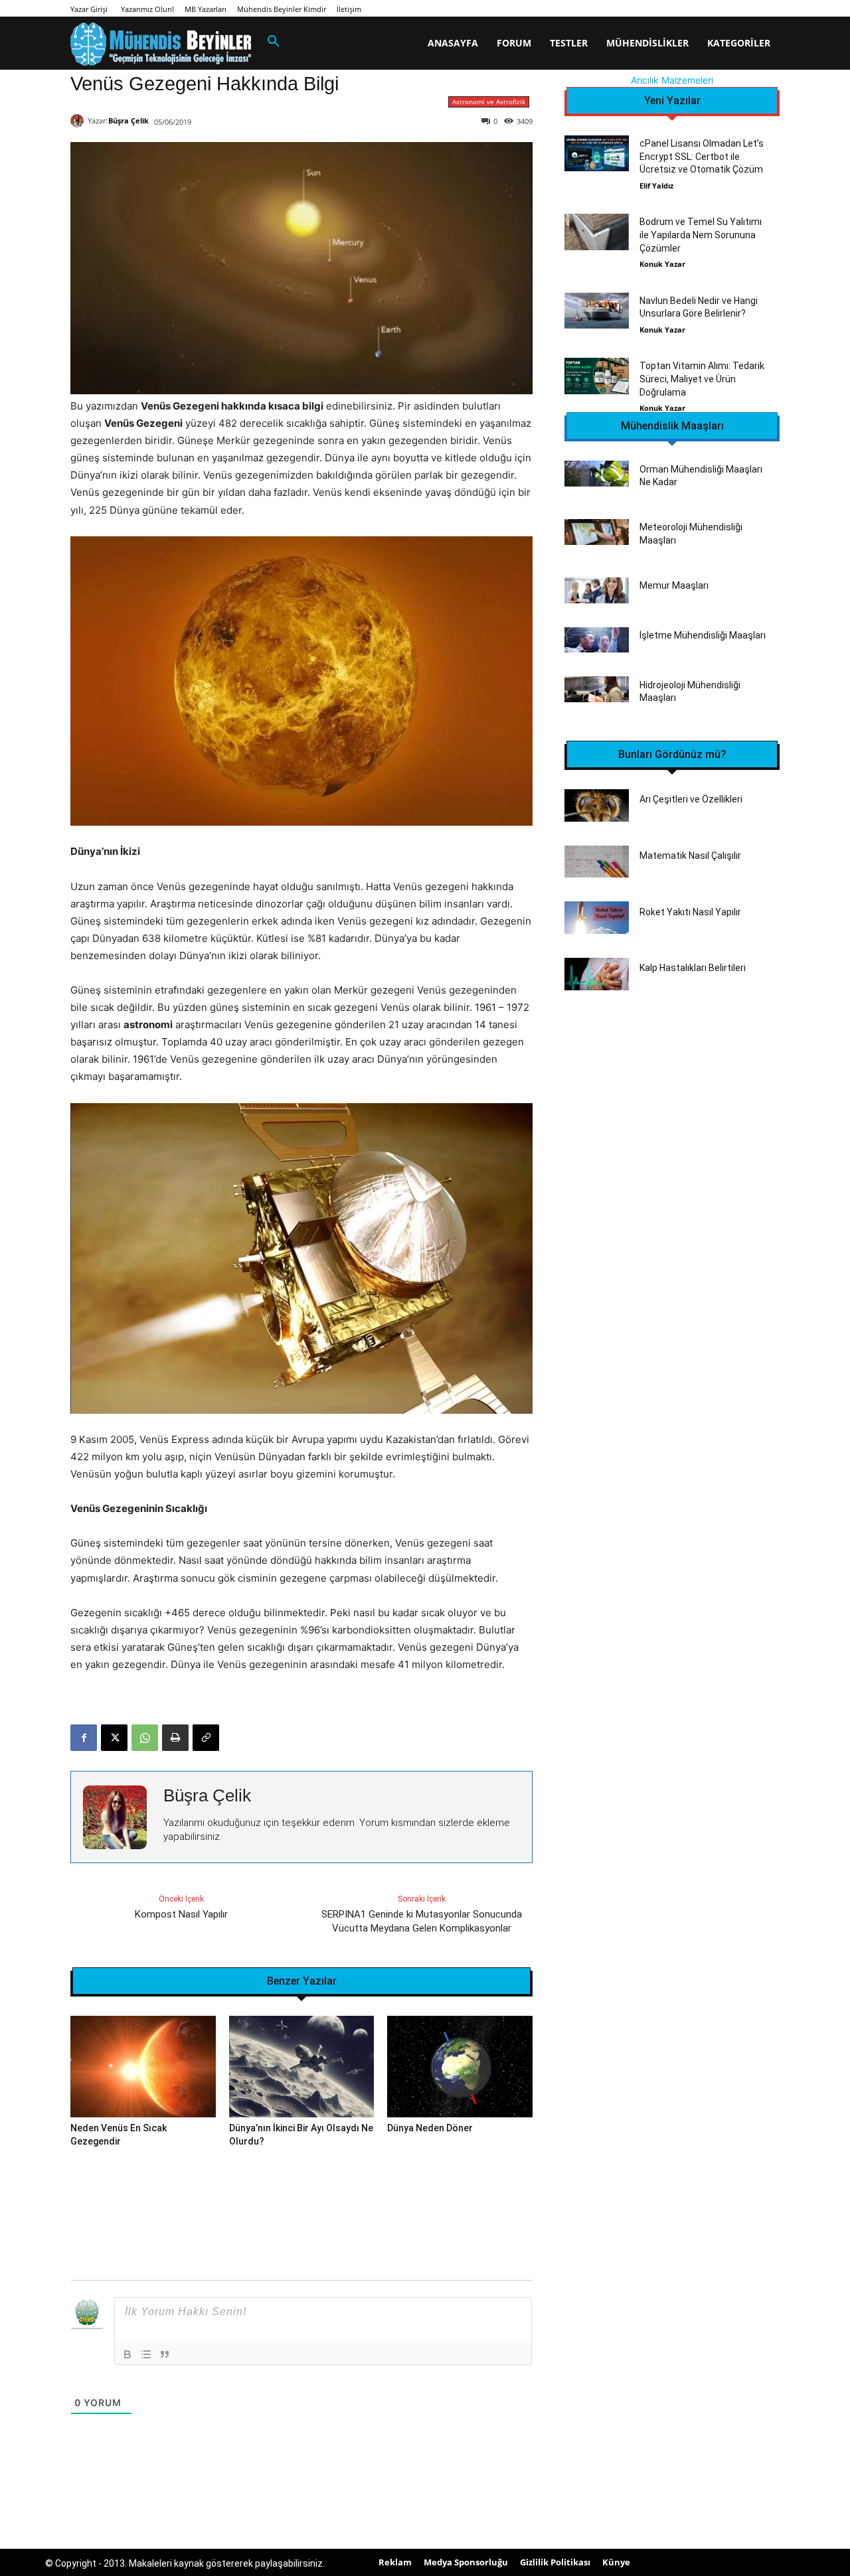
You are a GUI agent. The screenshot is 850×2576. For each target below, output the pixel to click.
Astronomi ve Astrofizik (489, 102)
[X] (114, 1738)
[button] (274, 42)
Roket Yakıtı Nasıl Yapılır (690, 912)
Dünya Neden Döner (430, 2128)
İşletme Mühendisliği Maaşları (703, 635)
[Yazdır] (175, 1738)
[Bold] (127, 2354)
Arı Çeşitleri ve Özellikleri (691, 799)
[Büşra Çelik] (79, 121)
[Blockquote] (165, 2354)
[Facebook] (84, 1738)
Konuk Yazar (662, 264)
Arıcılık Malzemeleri (672, 80)
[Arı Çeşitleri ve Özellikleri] (597, 805)
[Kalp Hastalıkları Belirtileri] (597, 974)
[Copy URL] (206, 1738)
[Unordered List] (146, 2354)
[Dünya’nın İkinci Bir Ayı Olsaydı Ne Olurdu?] (302, 2067)
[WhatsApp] (145, 1738)
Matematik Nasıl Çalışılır (690, 856)
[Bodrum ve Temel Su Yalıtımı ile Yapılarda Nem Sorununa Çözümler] (597, 232)
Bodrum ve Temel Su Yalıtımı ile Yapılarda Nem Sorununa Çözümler (701, 235)
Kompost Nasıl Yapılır (181, 1914)
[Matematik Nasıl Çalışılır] (597, 862)
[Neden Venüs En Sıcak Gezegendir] (143, 2067)
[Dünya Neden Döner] (460, 2067)
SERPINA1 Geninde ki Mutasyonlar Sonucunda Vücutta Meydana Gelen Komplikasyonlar (422, 1921)
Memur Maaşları (674, 585)
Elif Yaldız (656, 186)
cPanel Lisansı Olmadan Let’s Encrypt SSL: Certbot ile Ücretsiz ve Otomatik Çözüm (702, 156)
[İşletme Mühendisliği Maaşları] (597, 640)
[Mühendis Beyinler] (161, 44)
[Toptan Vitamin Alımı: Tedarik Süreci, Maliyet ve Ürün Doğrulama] (597, 376)
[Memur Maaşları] (597, 590)
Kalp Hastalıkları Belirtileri (693, 968)
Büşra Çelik (128, 120)
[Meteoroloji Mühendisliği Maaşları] (597, 532)
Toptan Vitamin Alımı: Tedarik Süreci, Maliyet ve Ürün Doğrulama (702, 379)
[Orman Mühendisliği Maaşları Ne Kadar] (597, 474)
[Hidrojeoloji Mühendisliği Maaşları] (597, 689)
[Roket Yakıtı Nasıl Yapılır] (597, 918)
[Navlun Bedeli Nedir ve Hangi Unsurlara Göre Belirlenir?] (597, 311)
